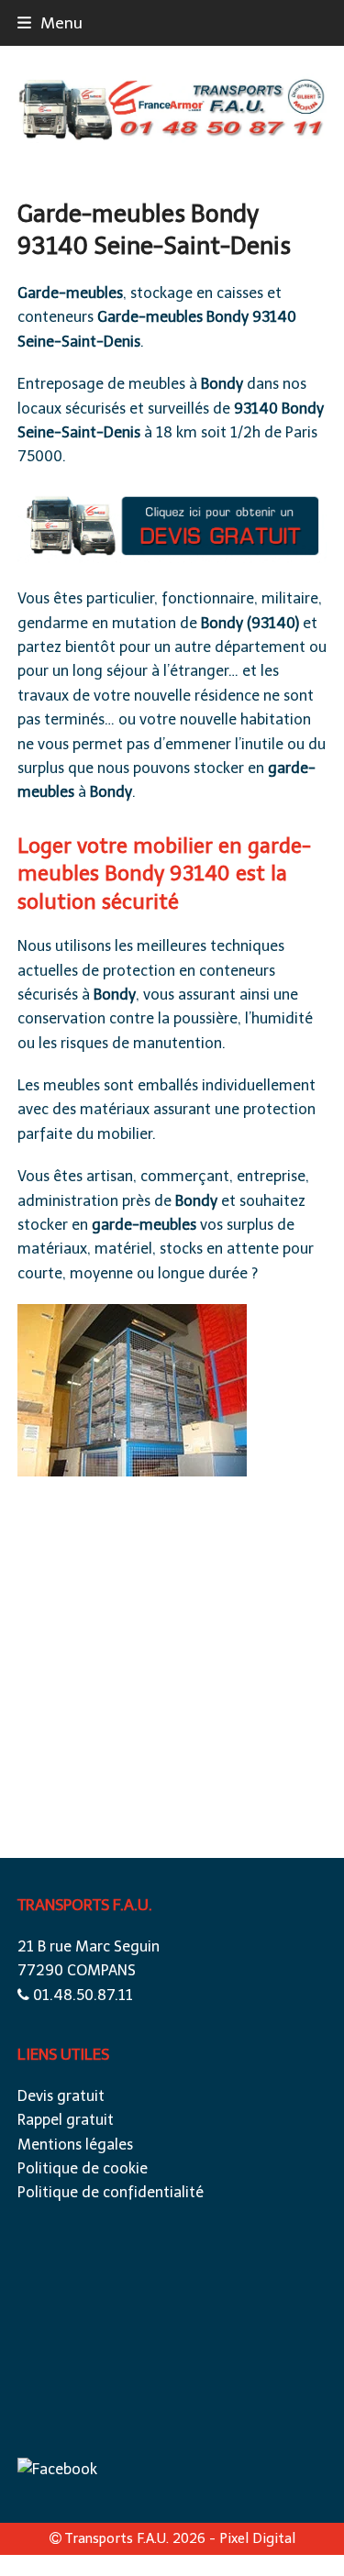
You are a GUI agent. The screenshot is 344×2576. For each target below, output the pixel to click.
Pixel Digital (257, 2538)
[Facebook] (57, 2469)
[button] (50, 23)
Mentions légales (75, 2145)
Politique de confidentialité (111, 2192)
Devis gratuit (61, 2096)
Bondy (227, 317)
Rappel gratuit (66, 2120)
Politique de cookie (83, 2168)
